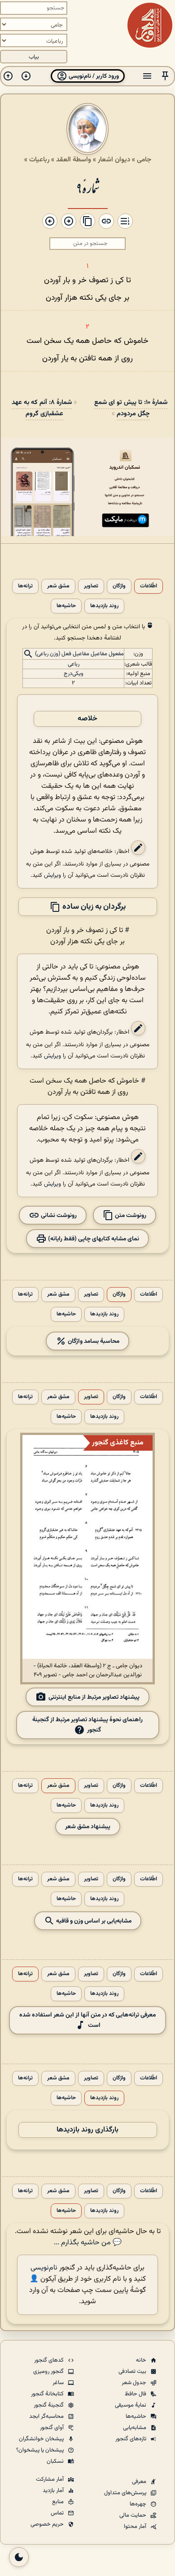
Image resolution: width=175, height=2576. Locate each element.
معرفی (140, 2482)
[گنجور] (150, 25)
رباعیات (39, 160)
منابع (59, 2502)
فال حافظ (136, 2394)
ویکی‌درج (74, 674)
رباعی (74, 664)
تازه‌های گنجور (131, 2439)
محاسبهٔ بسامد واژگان (93, 1341)
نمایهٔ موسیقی (131, 2405)
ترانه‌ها (25, 586)
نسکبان (56, 2461)
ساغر (59, 2383)
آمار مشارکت (50, 2479)
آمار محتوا (136, 2527)
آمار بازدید (54, 2491)
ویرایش (52, 875)
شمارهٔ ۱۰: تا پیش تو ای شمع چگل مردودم (131, 408)
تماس (58, 2513)
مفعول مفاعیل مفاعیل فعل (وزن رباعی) (79, 654)
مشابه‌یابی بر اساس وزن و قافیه (93, 1921)
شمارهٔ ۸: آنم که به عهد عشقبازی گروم (42, 408)
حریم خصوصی (48, 2524)
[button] (165, 76)
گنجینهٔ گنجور (49, 2405)
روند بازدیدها (104, 606)
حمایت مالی (133, 2515)
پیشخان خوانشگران (42, 2439)
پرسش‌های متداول (126, 2493)
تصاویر (91, 586)
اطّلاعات (149, 586)
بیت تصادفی (133, 2372)
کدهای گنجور (50, 2360)
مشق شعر (58, 586)
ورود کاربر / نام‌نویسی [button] (93, 76)
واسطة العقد (74, 160)
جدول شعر (135, 2383)
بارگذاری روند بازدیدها (87, 2130)
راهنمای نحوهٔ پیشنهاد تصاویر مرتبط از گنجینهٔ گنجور (87, 1725)
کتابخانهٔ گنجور (48, 2394)
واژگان (119, 586)
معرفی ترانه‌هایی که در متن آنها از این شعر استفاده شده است (87, 2020)
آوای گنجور (52, 2428)
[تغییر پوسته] (19, 2557)
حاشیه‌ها (66, 606)
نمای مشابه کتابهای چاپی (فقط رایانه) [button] (93, 1239)
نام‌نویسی (44, 2268)
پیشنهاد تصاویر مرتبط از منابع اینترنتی (94, 1697)
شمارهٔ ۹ (88, 187)
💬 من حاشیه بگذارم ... (88, 2243)
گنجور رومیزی (49, 2372)
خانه (142, 2360)
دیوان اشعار (114, 160)
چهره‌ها (139, 2504)
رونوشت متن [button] (130, 1215)
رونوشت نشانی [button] (58, 1215)
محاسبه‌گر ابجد (47, 2416)
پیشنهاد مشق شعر (88, 1827)
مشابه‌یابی (135, 2428)
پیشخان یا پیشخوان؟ (41, 2450)
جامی (144, 160)
